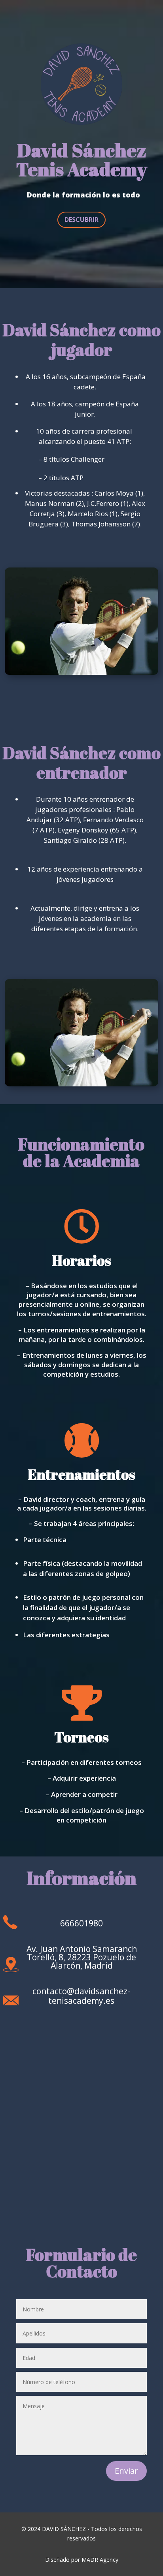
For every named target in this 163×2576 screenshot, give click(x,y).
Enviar (126, 2471)
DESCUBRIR (81, 220)
